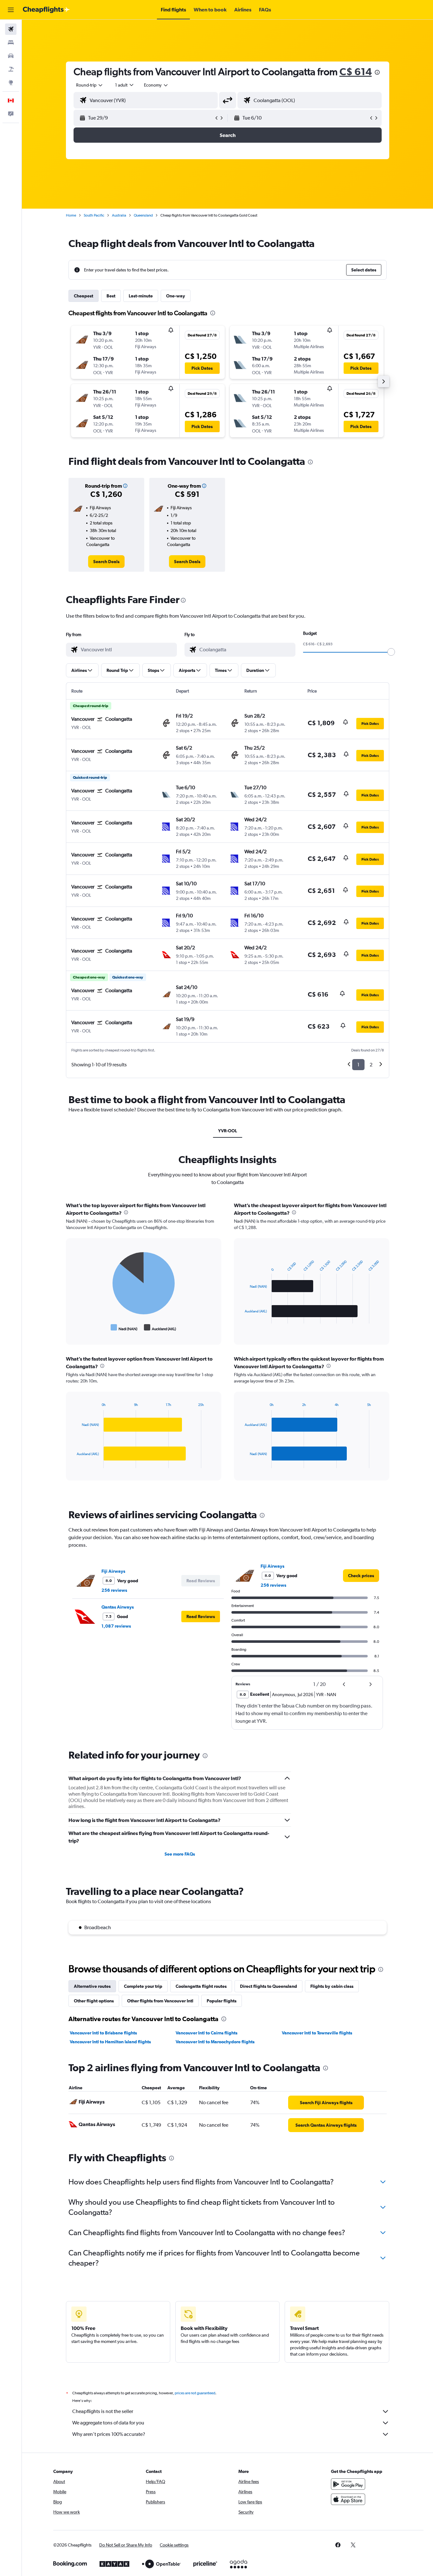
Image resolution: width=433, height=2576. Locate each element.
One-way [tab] (176, 296)
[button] (11, 10)
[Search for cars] (11, 56)
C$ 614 (356, 72)
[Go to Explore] (11, 82)
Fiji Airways (113, 1571)
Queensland (143, 215)
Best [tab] (111, 296)
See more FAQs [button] (180, 1854)
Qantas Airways (118, 1607)
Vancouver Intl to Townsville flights (317, 2033)
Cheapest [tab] (84, 296)
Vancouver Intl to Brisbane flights (103, 2033)
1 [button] (358, 1065)
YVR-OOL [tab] (228, 1131)
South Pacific (94, 215)
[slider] (391, 652)
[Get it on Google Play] (348, 2484)
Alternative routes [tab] (92, 1986)
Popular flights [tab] (222, 2001)
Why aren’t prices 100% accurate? (109, 2434)
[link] (106, 562)
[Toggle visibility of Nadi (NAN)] (124, 1328)
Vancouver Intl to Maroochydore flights (215, 2042)
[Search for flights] (11, 29)
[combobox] (90, 85)
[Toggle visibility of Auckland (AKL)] (160, 1328)
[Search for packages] (11, 69)
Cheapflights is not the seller (103, 2411)
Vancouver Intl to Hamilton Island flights (110, 2042)
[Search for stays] (11, 42)
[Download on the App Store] (348, 2499)
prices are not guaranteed (195, 2393)
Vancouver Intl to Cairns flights (207, 2033)
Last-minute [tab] (141, 296)
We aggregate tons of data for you (108, 2423)
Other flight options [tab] (94, 2001)
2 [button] (371, 1065)
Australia (119, 215)
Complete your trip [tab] (143, 1986)
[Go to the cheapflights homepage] (46, 10)
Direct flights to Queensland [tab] (268, 1986)
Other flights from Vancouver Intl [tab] (160, 2001)
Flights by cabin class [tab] (332, 1986)
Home (71, 215)
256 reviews (114, 1590)
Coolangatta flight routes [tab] (201, 1986)
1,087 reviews (116, 1626)
